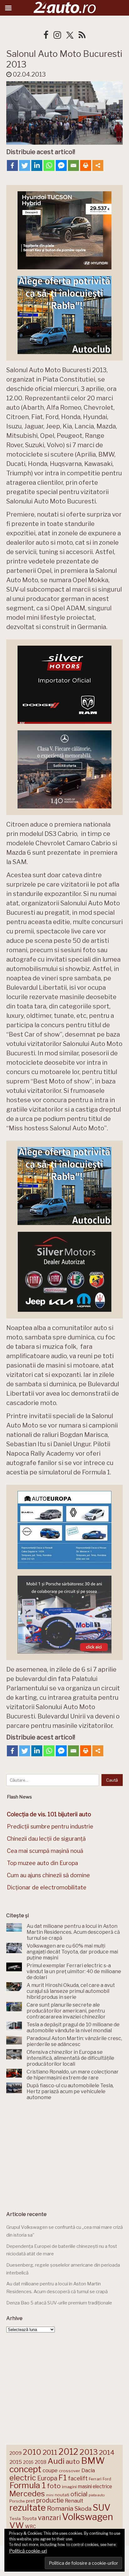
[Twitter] (25, 165)
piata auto (97, 2495)
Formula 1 (28, 2485)
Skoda (83, 2509)
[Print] (86, 165)
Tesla (15, 2518)
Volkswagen (88, 2517)
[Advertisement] (64, 2154)
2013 (89, 2452)
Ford (107, 2479)
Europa (47, 2478)
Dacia (88, 2470)
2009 (15, 2453)
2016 (28, 2462)
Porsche (17, 2501)
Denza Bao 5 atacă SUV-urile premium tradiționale (59, 2303)
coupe (50, 2470)
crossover (70, 2471)
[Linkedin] (37, 165)
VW (17, 2525)
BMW (93, 2461)
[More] (98, 165)
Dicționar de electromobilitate (47, 1887)
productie (50, 2500)
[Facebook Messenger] (61, 165)
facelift (78, 2478)
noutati (62, 2495)
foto (54, 2486)
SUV (102, 2508)
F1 (63, 2478)
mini (50, 2495)
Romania (60, 2508)
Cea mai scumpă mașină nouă (45, 1851)
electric (23, 2478)
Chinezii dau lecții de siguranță (46, 1839)
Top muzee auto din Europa (42, 1863)
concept (25, 2469)
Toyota (29, 2518)
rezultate (28, 2508)
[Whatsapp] (49, 165)
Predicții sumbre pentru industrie (50, 1826)
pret (31, 2501)
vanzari (49, 2518)
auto (73, 2461)
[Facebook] (12, 165)
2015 (16, 2462)
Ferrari (95, 2479)
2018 (41, 2462)
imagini (69, 2487)
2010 (32, 2452)
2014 (107, 2452)
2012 (68, 2452)
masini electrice (95, 2486)
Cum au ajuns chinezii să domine (48, 1875)
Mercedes (27, 2493)
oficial (79, 2494)
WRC (31, 2526)
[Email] (73, 165)
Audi (56, 2461)
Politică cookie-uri (28, 2551)
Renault (74, 2501)
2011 (50, 2452)
